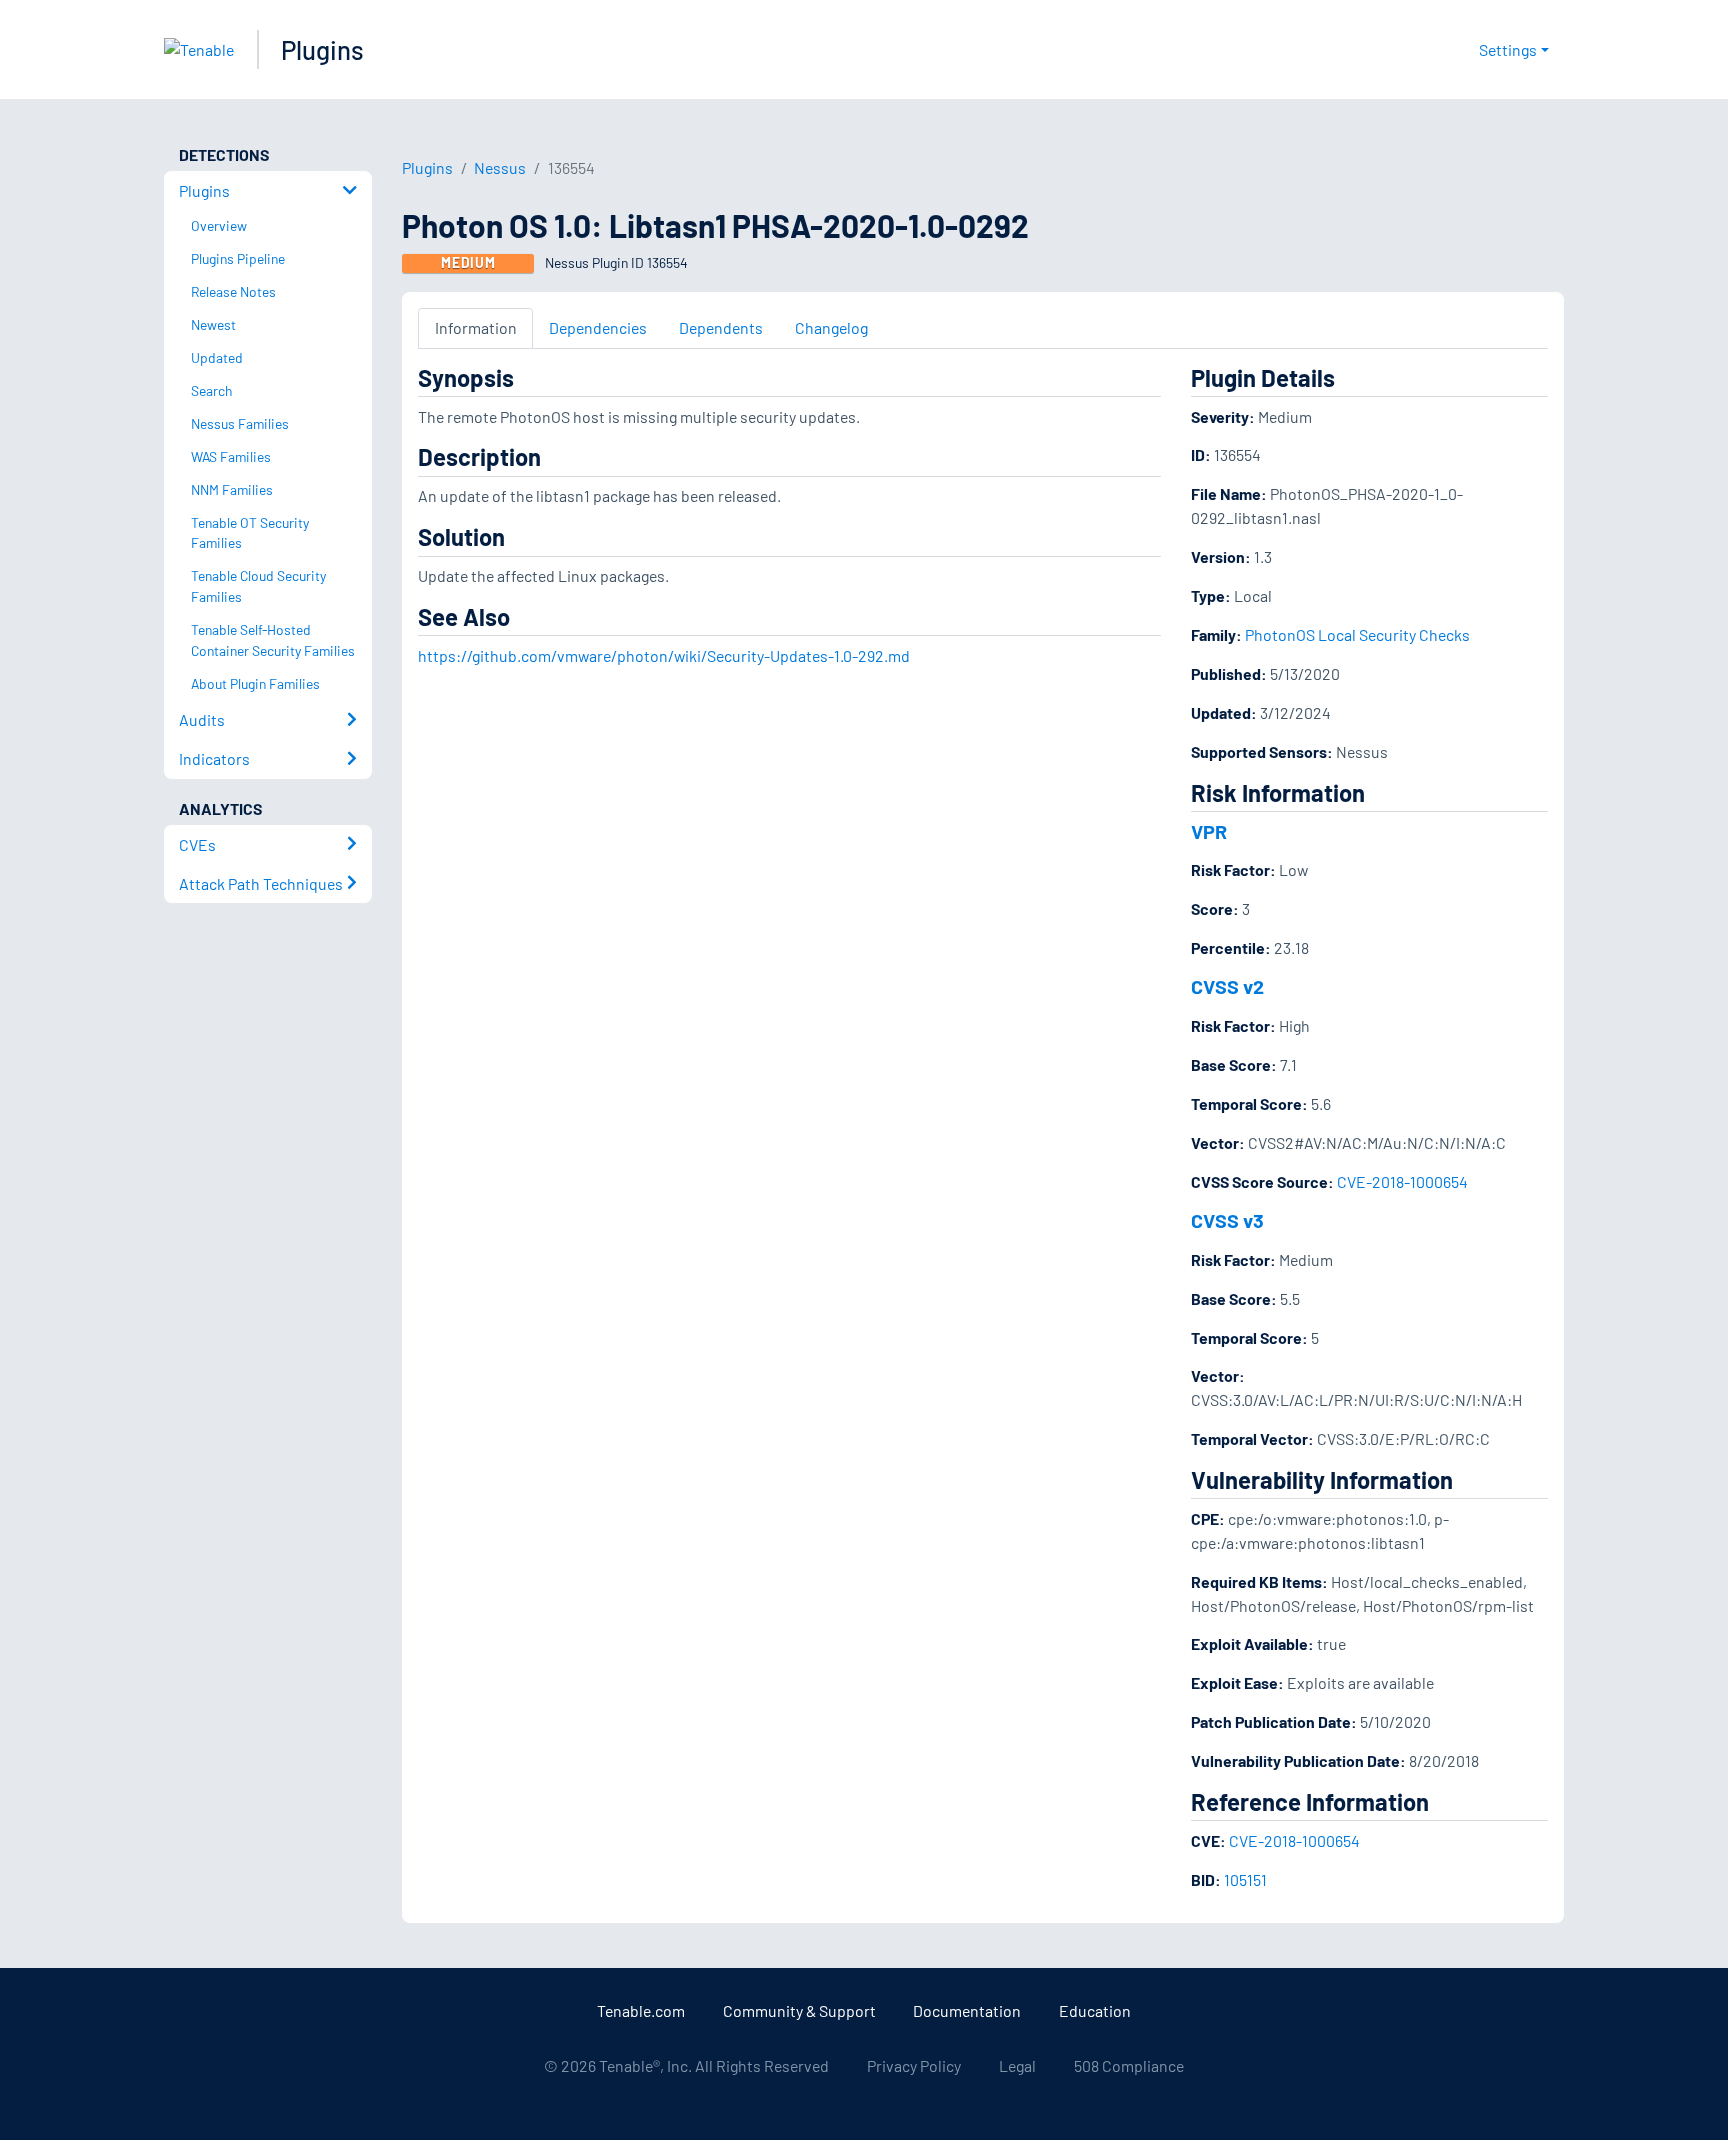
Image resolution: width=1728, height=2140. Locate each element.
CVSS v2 (1227, 986)
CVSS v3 (1227, 1220)
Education (1095, 2010)
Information (476, 327)
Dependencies (598, 327)
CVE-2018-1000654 (1402, 1181)
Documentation (967, 2010)
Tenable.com (641, 2010)
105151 (1245, 1879)
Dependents (721, 327)
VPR (1209, 831)
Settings (1508, 49)
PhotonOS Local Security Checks (1357, 634)
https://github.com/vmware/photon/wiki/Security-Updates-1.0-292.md (664, 655)
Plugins (322, 49)
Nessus (500, 167)
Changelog (831, 327)
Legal (1017, 2065)
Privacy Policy (914, 2065)
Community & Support (799, 2010)
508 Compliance (1129, 2065)
